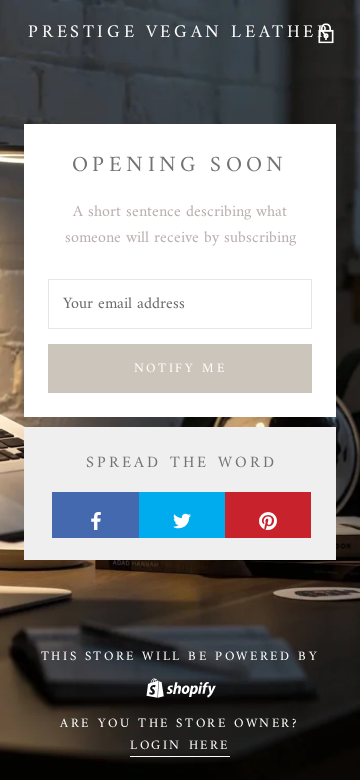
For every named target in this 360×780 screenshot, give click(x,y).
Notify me (180, 368)
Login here (180, 745)
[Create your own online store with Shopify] (180, 684)
